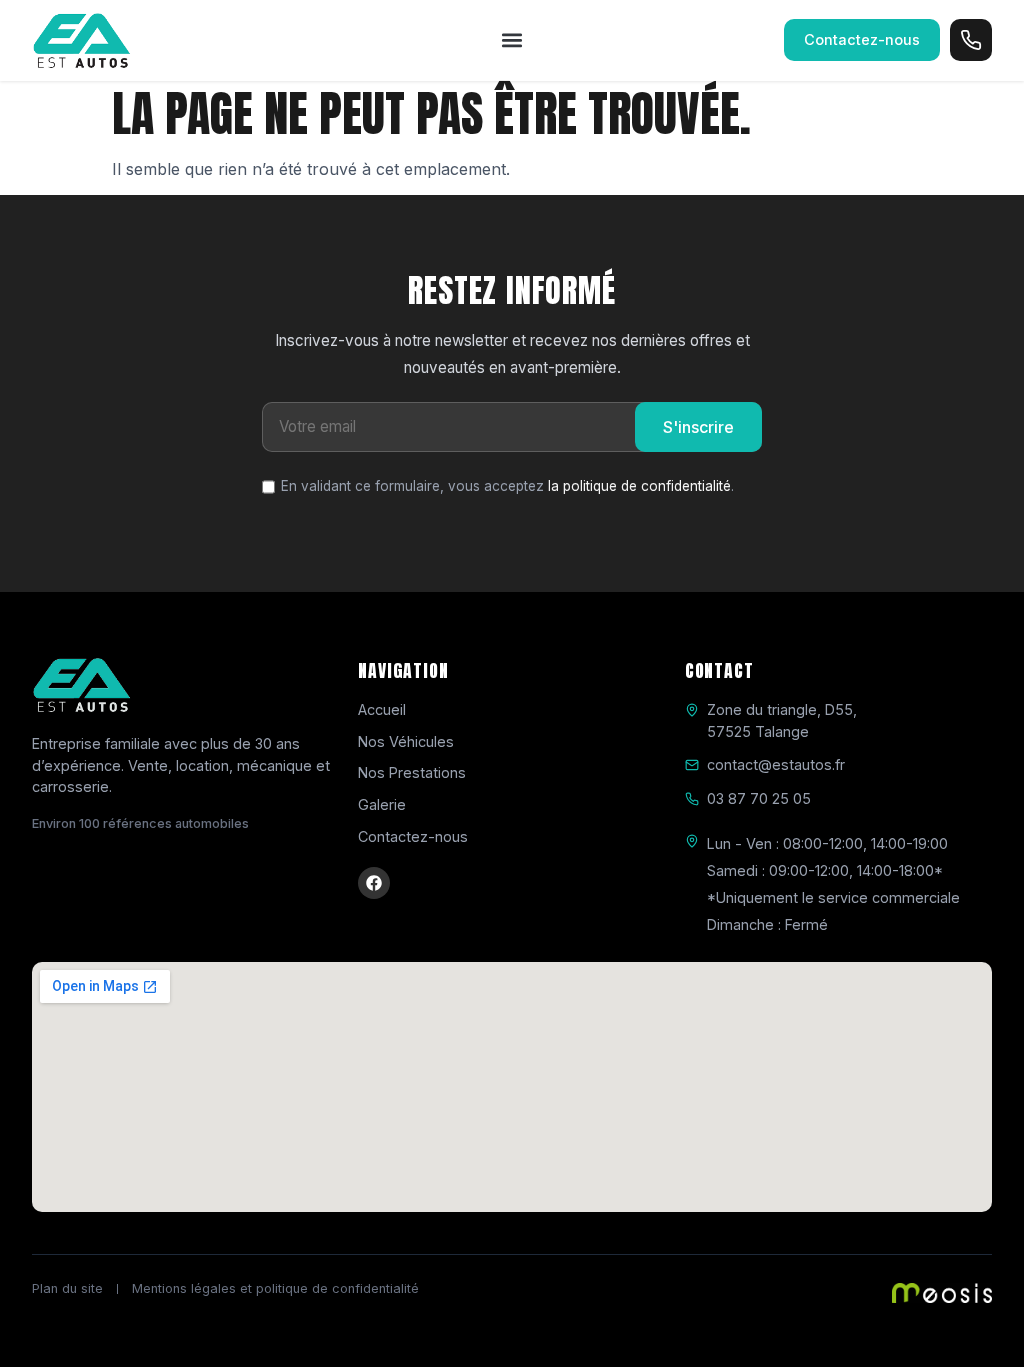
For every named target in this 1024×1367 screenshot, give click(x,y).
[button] (512, 40)
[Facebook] (374, 883)
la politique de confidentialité (639, 486)
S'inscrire (698, 427)
